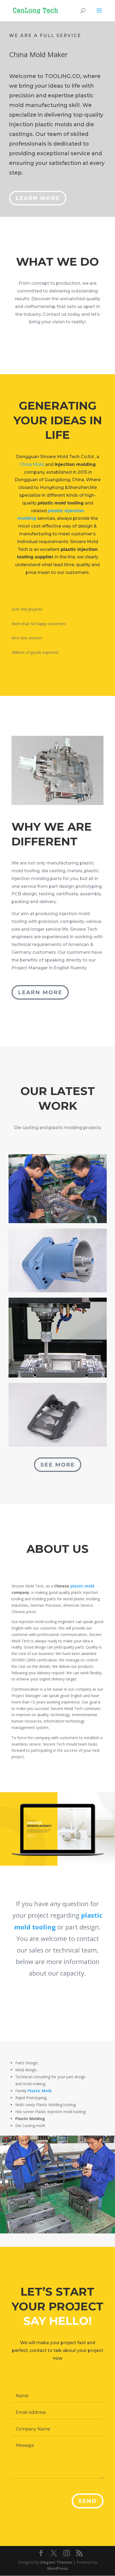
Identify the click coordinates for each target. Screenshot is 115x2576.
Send (88, 2501)
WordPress (57, 2568)
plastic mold (82, 1586)
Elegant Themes (56, 2562)
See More (58, 1465)
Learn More (38, 198)
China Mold (32, 464)
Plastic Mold (39, 2091)
